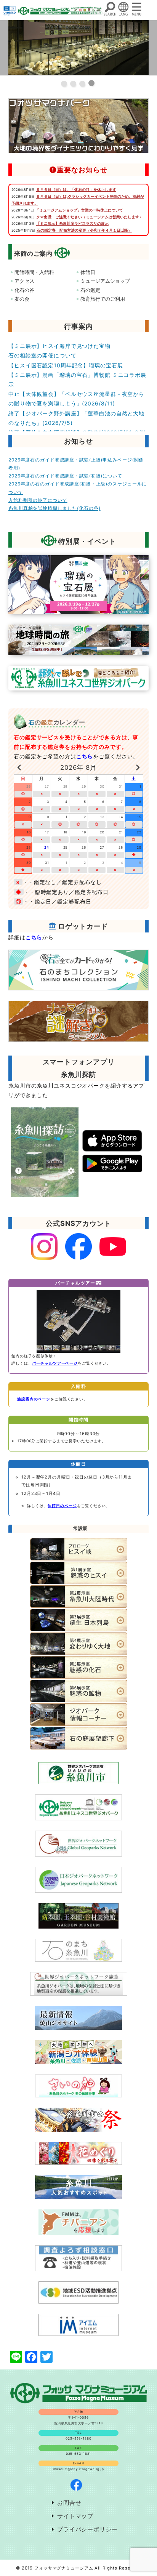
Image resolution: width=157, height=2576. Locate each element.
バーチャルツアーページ (55, 1363)
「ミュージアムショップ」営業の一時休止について (79, 210)
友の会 (22, 299)
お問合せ (69, 2503)
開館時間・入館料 (34, 272)
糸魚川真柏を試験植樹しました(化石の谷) (54, 508)
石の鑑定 (90, 290)
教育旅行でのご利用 (103, 299)
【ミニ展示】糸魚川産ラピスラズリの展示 (72, 223)
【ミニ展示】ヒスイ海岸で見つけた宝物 (59, 346)
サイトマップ (75, 2516)
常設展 (81, 1528)
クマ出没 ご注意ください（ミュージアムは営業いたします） (90, 217)
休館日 (88, 272)
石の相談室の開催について (42, 355)
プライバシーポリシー (87, 2529)
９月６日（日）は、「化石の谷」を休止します (76, 189)
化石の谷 (24, 290)
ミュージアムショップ (105, 281)
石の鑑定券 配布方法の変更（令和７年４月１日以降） (84, 230)
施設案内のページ (34, 1399)
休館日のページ (62, 1506)
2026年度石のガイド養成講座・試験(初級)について (65, 476)
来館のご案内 (33, 253)
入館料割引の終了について (38, 500)
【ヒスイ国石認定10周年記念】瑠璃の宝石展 (66, 365)
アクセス (24, 281)
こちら (85, 756)
